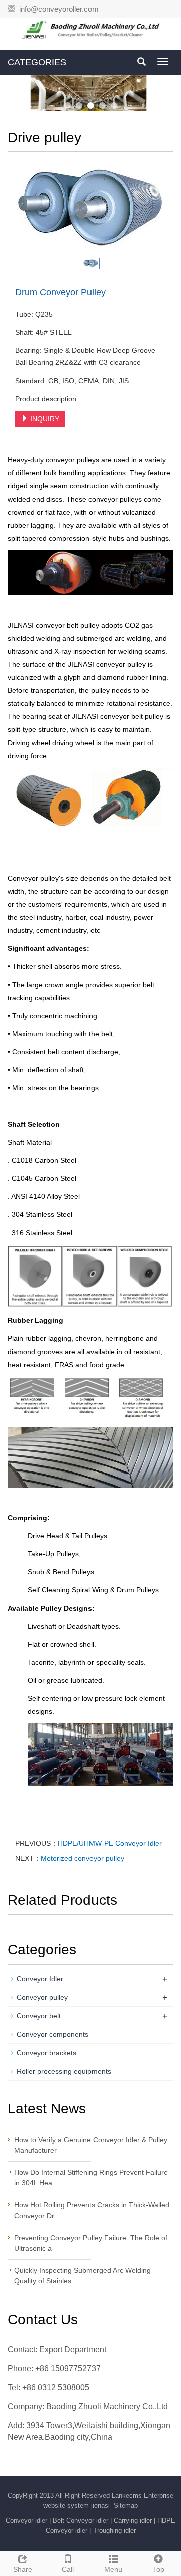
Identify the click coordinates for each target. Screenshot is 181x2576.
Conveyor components (53, 2034)
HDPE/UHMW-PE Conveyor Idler (110, 1843)
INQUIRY (44, 419)
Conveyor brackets (47, 2053)
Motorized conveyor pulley (82, 1858)
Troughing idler (114, 2531)
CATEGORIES (37, 62)
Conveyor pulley (42, 1997)
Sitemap (126, 2505)
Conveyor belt (39, 2016)
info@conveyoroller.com (59, 9)
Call (68, 2569)
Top (159, 2569)
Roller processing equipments (64, 2071)
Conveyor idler (26, 2521)
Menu (113, 2569)
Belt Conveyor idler (80, 2521)
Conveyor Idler (40, 1979)
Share (23, 2569)
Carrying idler (133, 2521)
